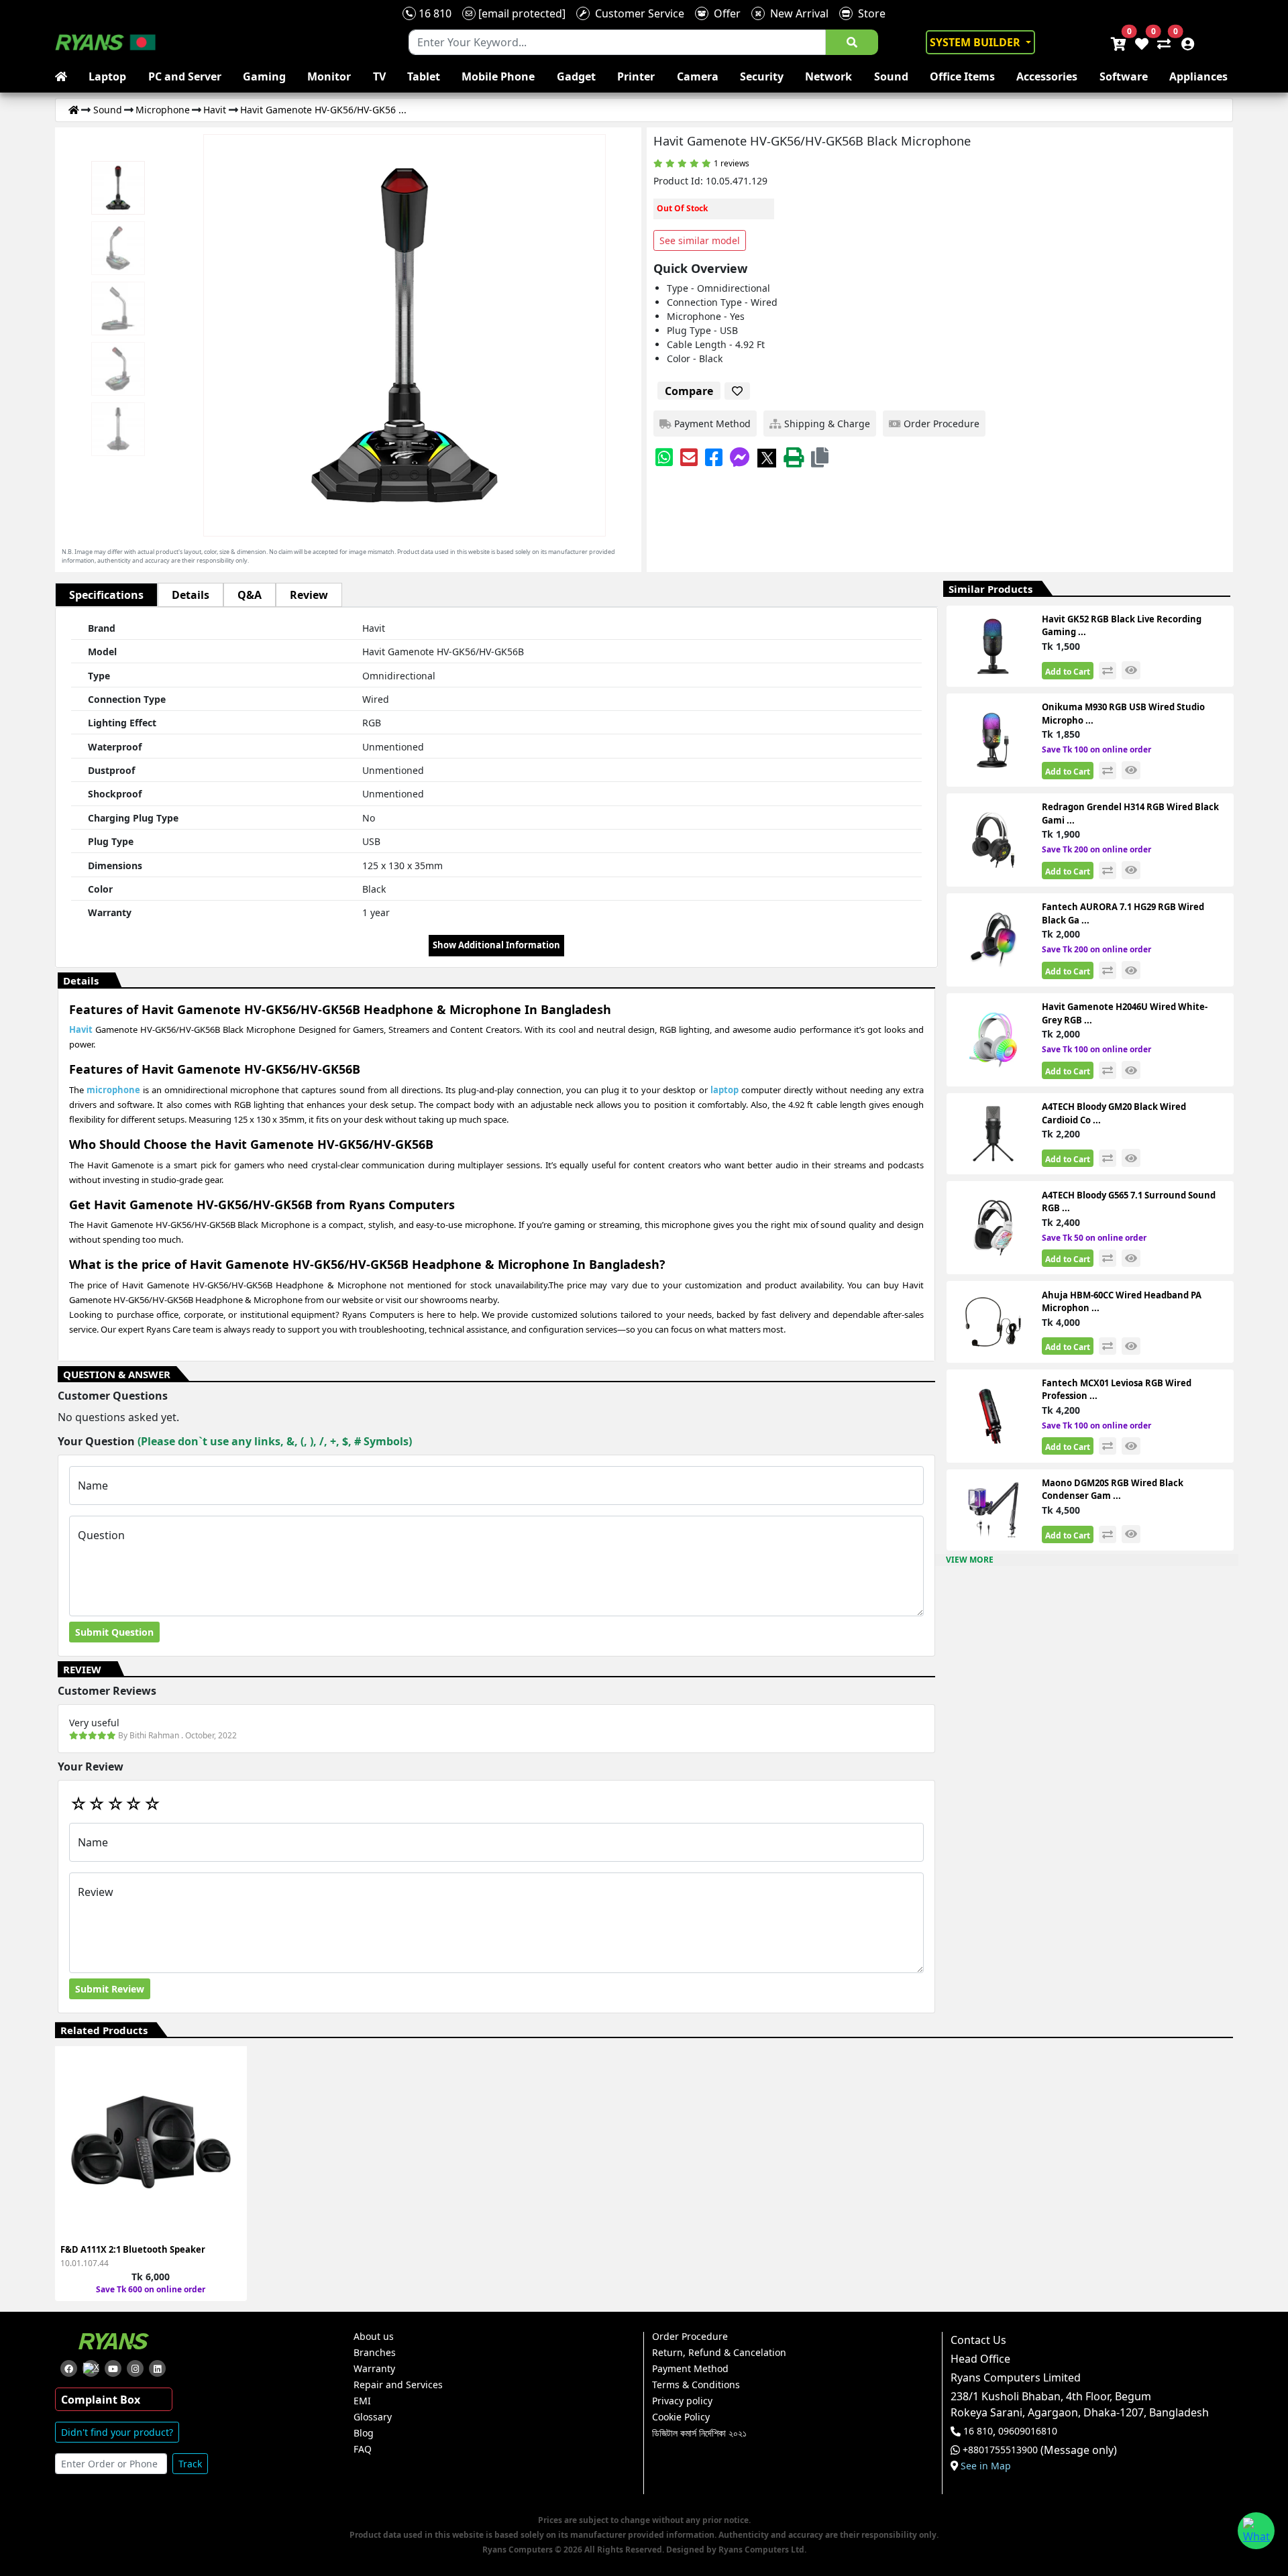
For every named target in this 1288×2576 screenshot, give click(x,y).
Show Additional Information (496, 945)
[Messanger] (740, 457)
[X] (767, 457)
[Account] (1184, 42)
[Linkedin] (157, 2368)
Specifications (106, 595)
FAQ (363, 2449)
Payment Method (690, 2369)
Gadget (576, 76)
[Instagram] (135, 2368)
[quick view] (1131, 670)
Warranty (374, 2369)
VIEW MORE (970, 1560)
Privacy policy (682, 2401)
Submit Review (110, 1989)
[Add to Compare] (229, 2104)
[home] (64, 76)
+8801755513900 (1000, 2450)
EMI (362, 2401)
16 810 (434, 13)
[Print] (794, 457)
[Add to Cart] (229, 2080)
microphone (113, 1090)
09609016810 (1026, 2431)
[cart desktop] (1118, 42)
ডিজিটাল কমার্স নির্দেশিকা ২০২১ (699, 2433)
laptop (724, 1090)
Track (190, 2464)
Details (191, 595)
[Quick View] (229, 2152)
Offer (724, 13)
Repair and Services (398, 2385)
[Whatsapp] (664, 457)
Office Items (962, 76)
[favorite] (737, 391)
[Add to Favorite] (229, 2128)
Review (309, 595)
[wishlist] (1141, 42)
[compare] (1108, 671)
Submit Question (114, 1632)
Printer (636, 76)
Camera (698, 76)
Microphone (163, 110)
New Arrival (797, 13)
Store (869, 13)
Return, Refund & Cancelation (719, 2353)
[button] (820, 457)
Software (1124, 76)
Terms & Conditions (696, 2385)
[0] (1161, 42)
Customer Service (637, 13)
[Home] (74, 110)
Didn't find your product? (117, 2432)
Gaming (264, 76)
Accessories (1047, 76)
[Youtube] (113, 2368)
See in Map (986, 2466)
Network (828, 76)
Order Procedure (690, 2337)
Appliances (1198, 76)
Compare (689, 391)
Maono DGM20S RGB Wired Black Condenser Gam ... (1113, 1490)
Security (762, 76)
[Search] (852, 42)
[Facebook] (714, 457)
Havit (215, 110)
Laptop (107, 76)
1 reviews (732, 163)
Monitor (329, 76)
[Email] (689, 457)
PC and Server (185, 76)
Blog (364, 2433)
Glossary (373, 2417)
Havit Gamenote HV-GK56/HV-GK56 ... (323, 110)
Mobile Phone (498, 76)
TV (379, 76)
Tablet (424, 76)
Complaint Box (101, 2400)
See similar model (700, 240)
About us (374, 2337)
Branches (375, 2353)
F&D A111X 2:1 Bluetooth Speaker (133, 2249)
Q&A (250, 595)
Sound (891, 76)
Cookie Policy (681, 2417)
